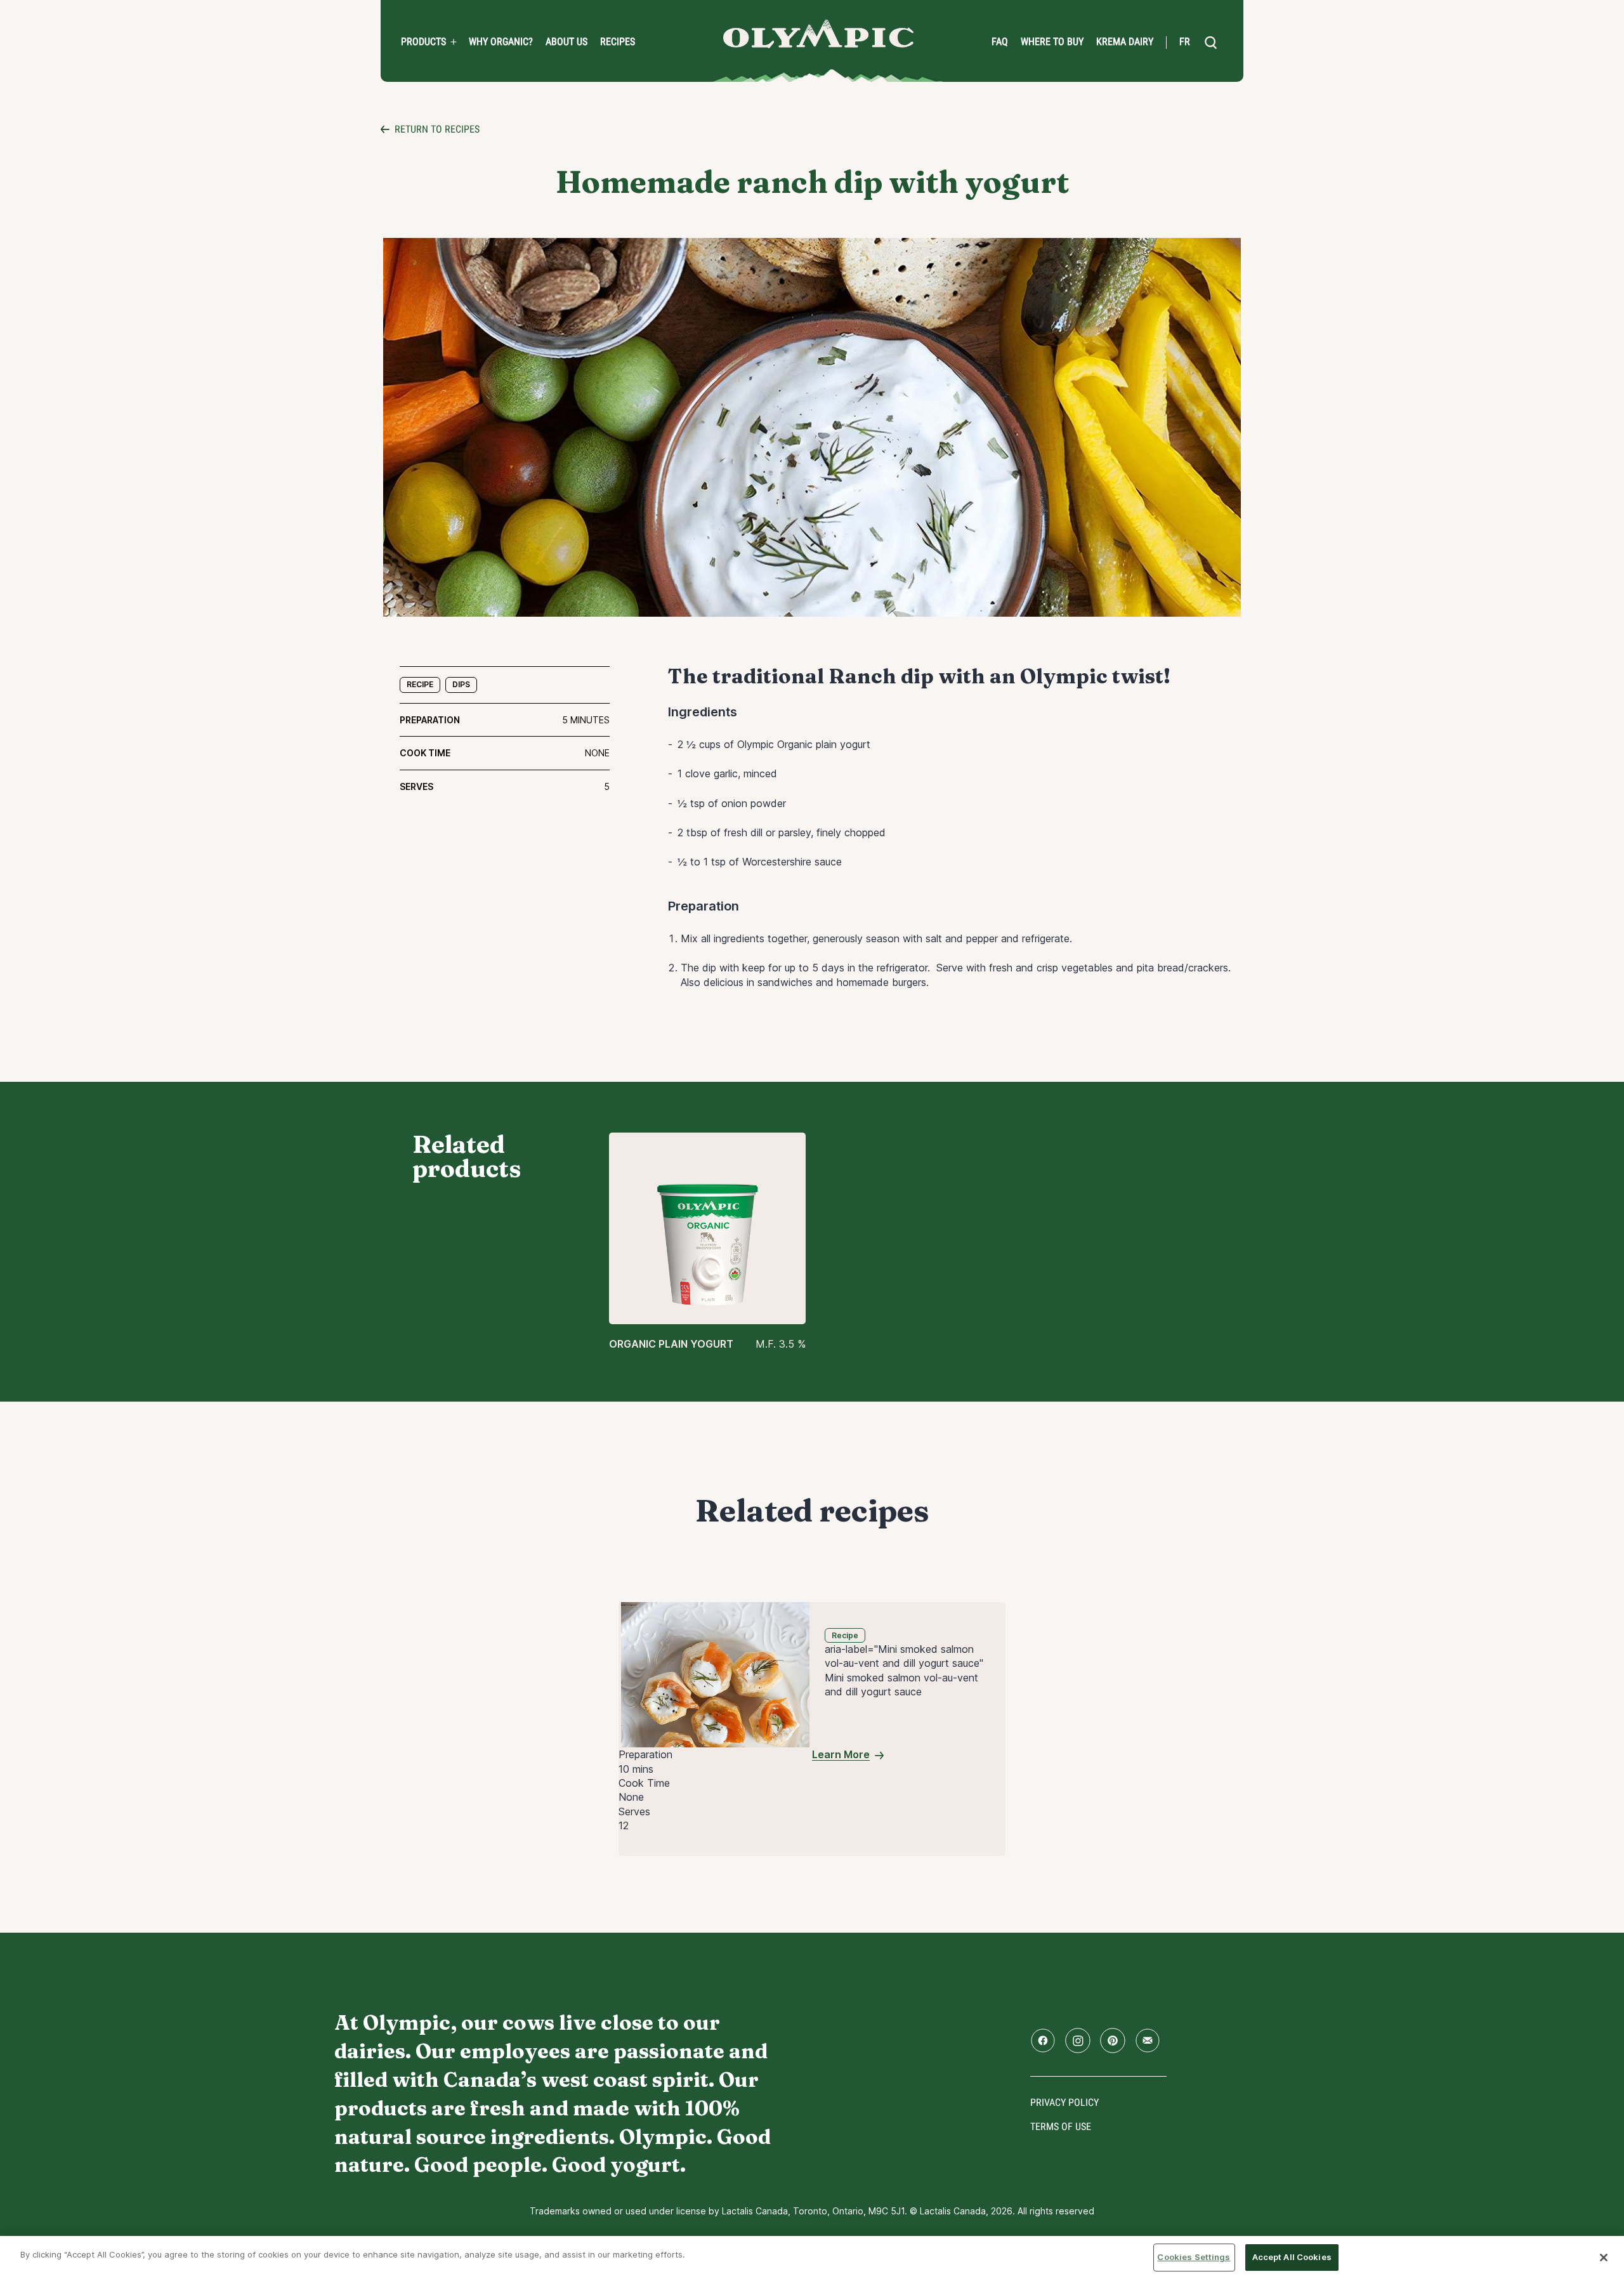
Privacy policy (1064, 2102)
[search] (1210, 43)
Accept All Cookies (1292, 2257)
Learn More (841, 1754)
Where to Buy (1052, 42)
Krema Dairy (1125, 42)
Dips (461, 684)
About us (566, 42)
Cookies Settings (1194, 2257)
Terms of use (1061, 2127)
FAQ (1000, 42)
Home (818, 34)
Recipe (420, 684)
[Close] (1604, 2258)
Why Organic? (501, 42)
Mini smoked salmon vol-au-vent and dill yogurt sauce (901, 1685)
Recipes (618, 42)
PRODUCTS (423, 42)
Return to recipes (437, 129)
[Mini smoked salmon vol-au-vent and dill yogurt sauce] (715, 1674)
